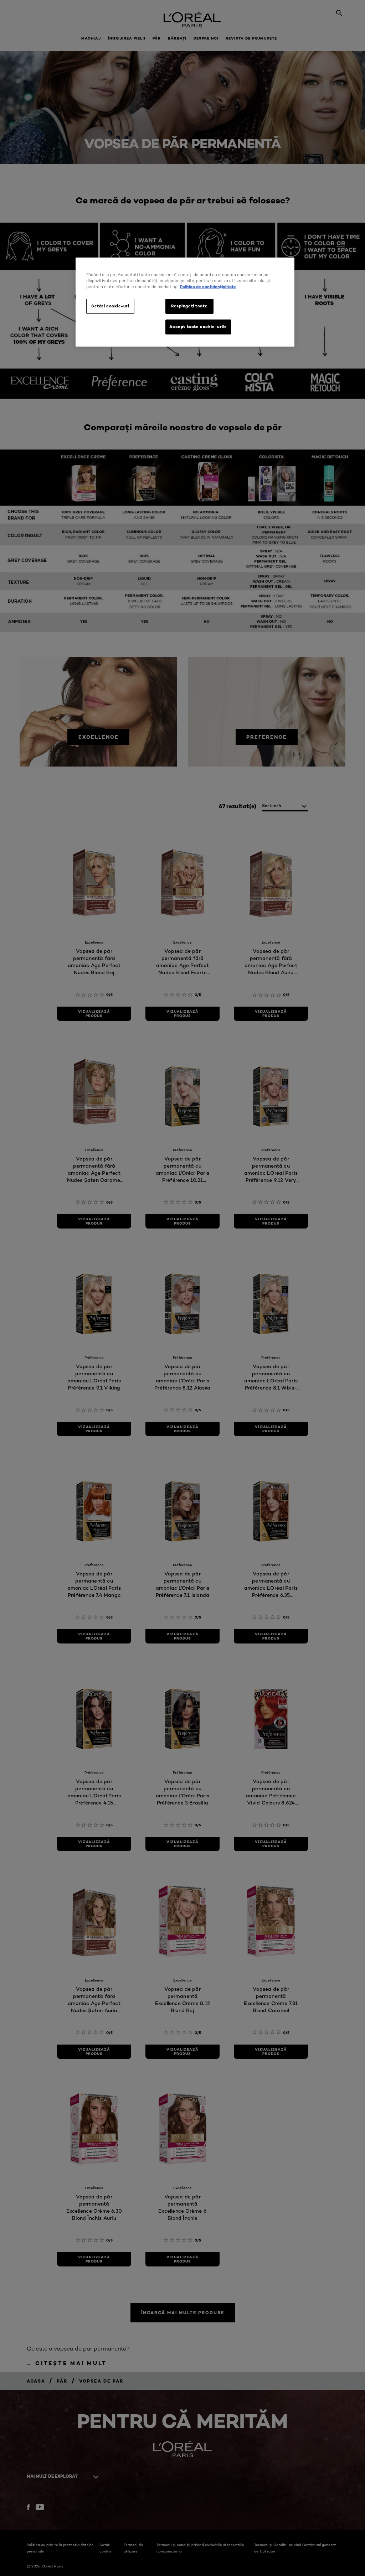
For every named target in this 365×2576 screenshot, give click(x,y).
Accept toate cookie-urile (198, 327)
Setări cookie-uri (110, 306)
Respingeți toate (189, 306)
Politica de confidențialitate (208, 287)
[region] (185, 302)
